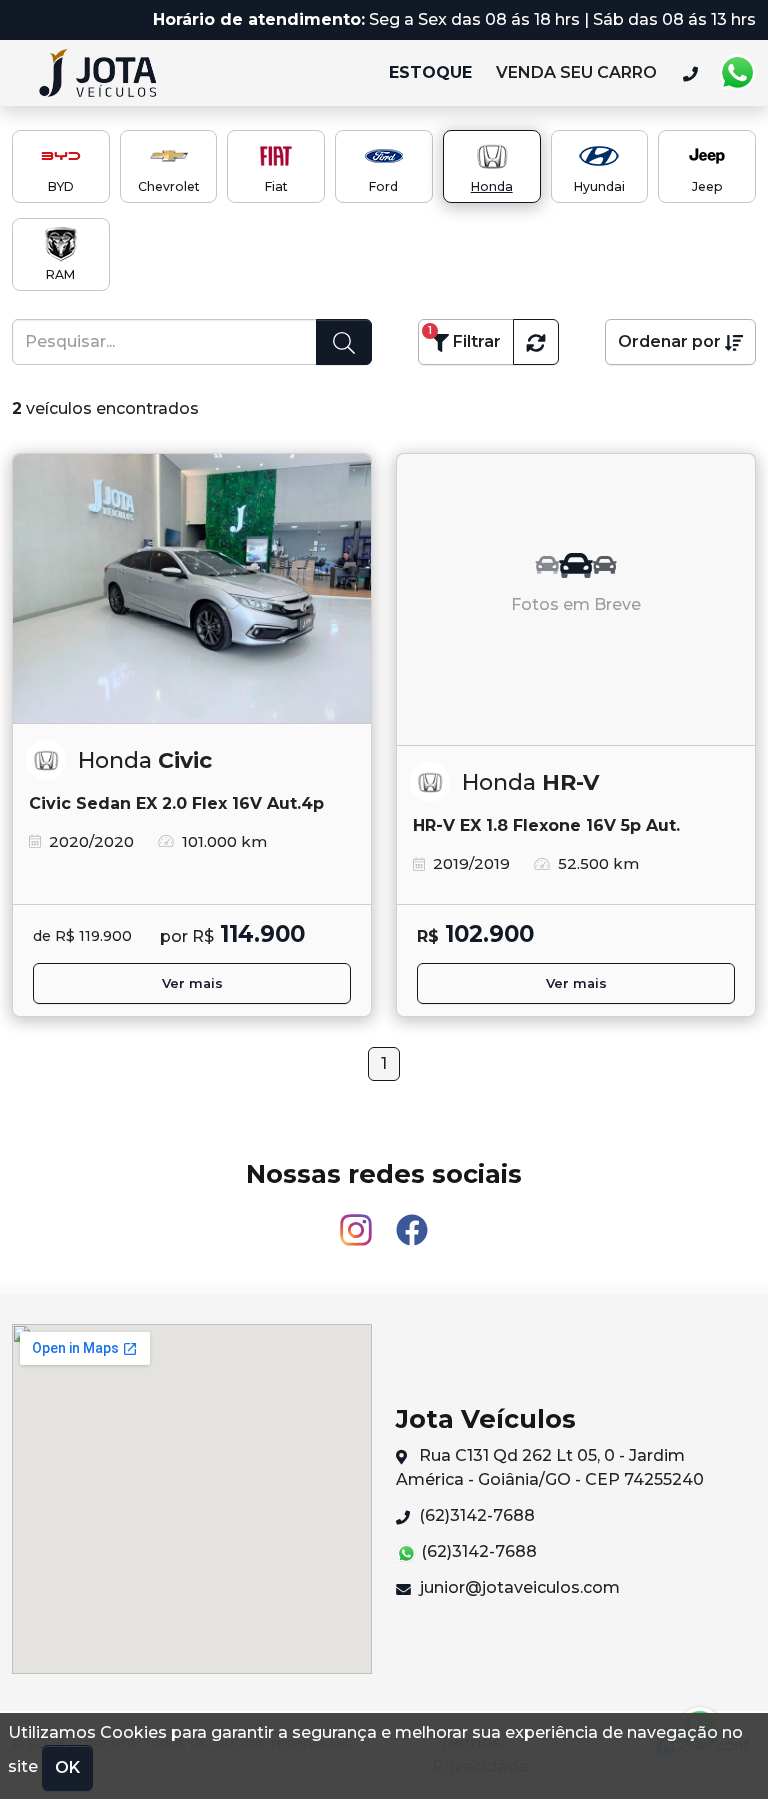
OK (67, 1767)
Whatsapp (737, 73)
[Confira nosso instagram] (358, 1220)
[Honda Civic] (192, 589)
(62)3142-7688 (475, 1515)
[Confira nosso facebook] (412, 1220)
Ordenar (669, 341)
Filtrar (464, 337)
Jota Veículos (107, 73)
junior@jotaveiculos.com (518, 1587)
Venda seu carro (576, 72)
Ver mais (192, 983)
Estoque (430, 72)
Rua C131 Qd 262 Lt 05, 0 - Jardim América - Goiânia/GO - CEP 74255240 (550, 1467)
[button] (536, 342)
